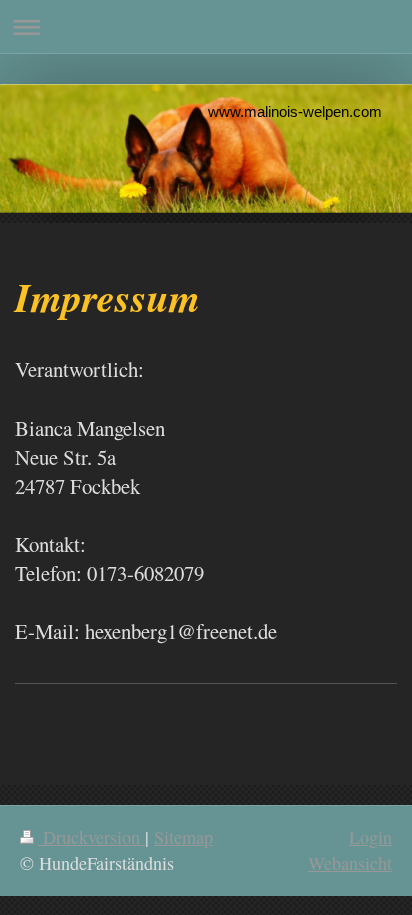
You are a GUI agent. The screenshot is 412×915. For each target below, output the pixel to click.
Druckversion (91, 837)
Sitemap (183, 837)
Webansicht (350, 863)
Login (370, 837)
